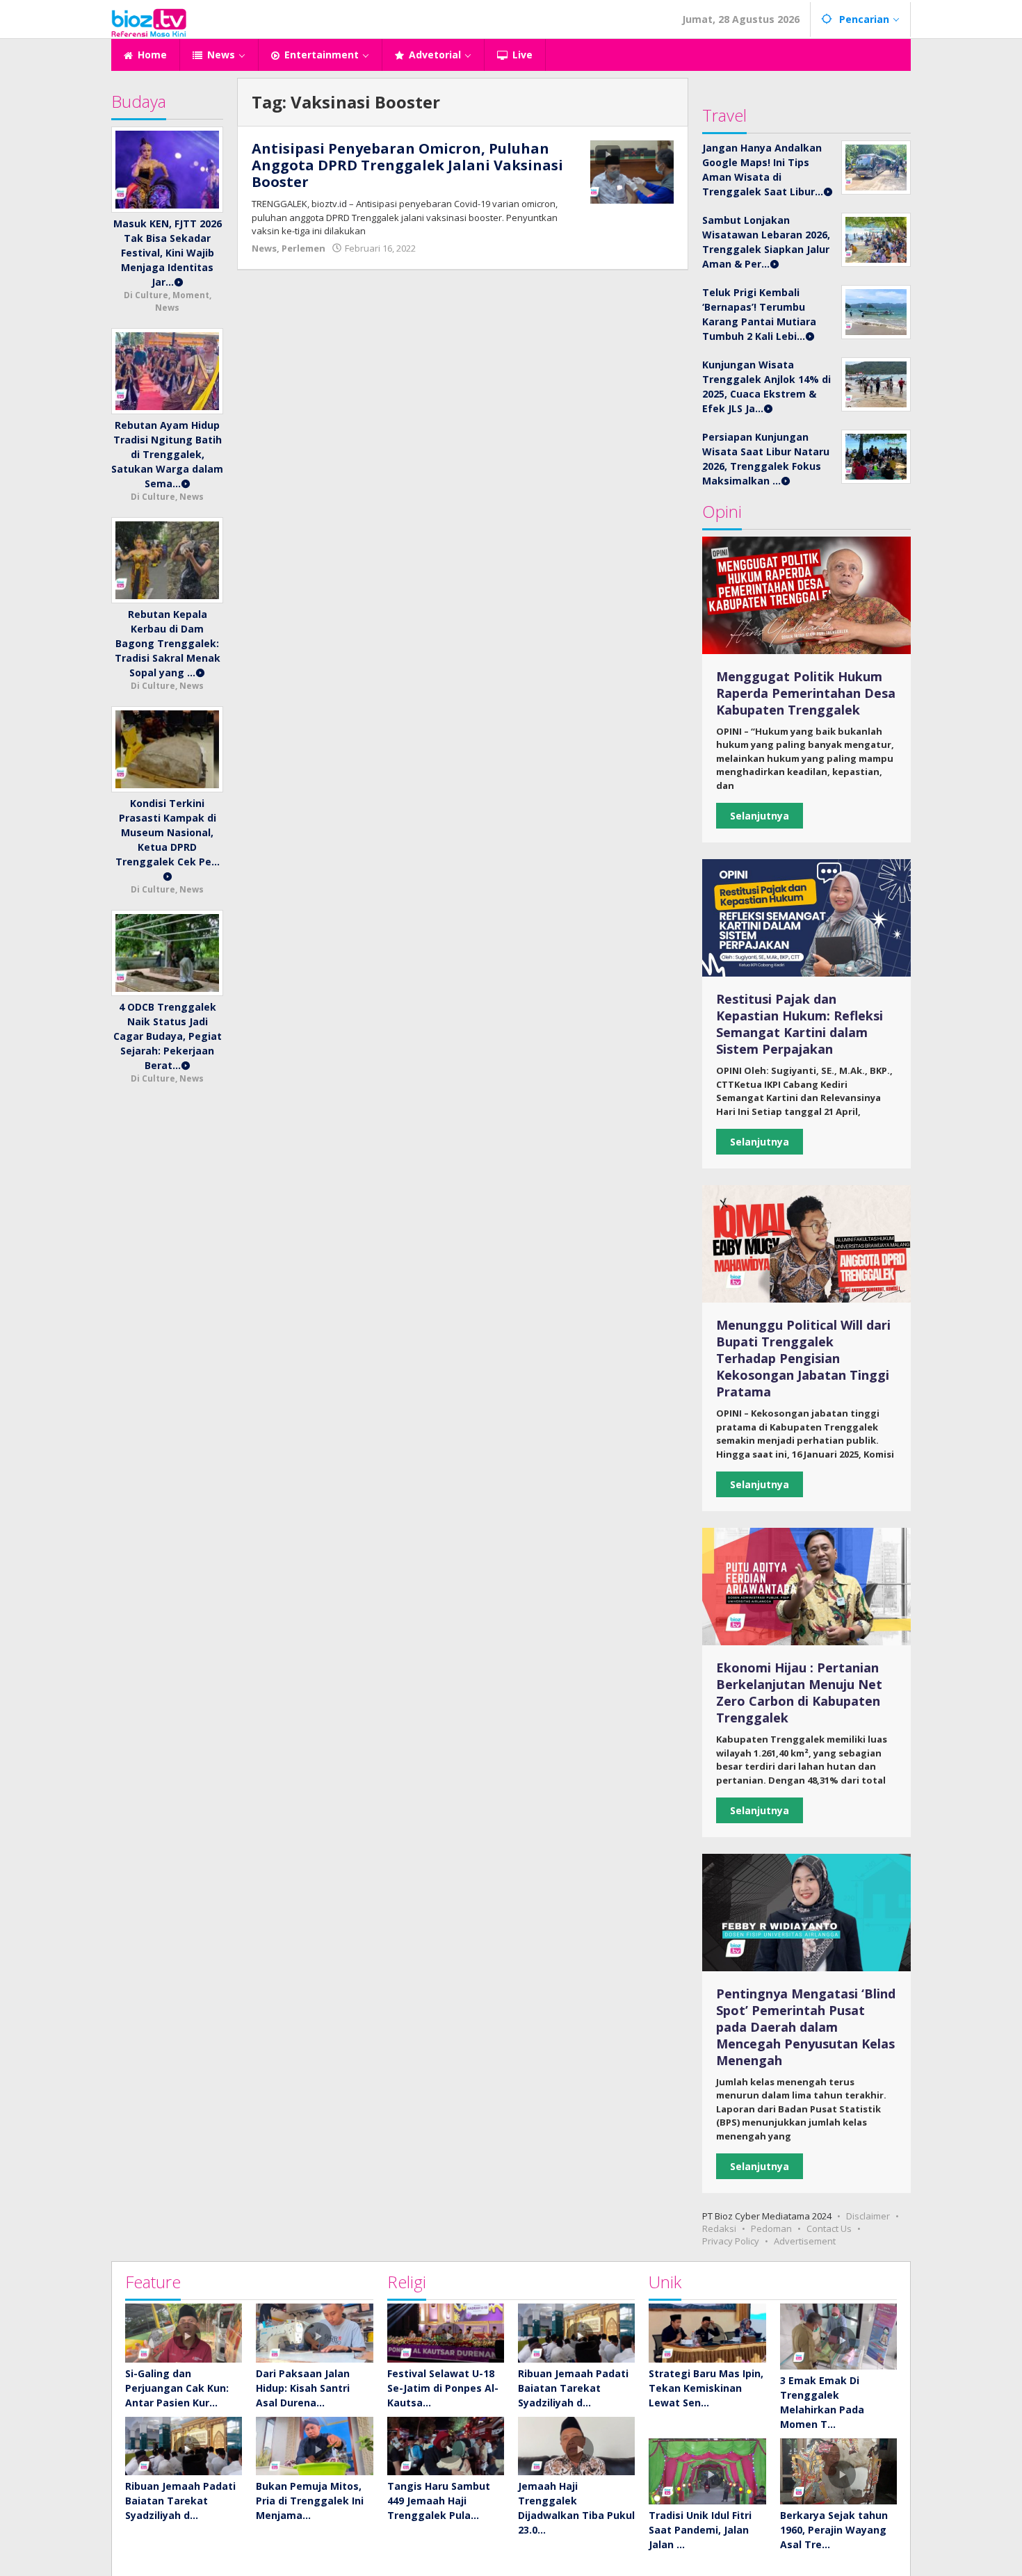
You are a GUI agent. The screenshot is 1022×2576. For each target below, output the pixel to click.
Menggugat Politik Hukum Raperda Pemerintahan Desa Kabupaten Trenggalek (806, 693)
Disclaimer (868, 2216)
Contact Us (829, 2228)
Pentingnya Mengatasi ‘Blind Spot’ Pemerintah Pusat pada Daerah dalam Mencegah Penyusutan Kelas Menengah (806, 2027)
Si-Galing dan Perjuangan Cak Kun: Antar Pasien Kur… (177, 2388)
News (264, 248)
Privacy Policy (731, 2241)
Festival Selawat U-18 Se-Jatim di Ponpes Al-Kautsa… (443, 2388)
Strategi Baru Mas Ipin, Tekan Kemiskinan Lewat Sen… (706, 2388)
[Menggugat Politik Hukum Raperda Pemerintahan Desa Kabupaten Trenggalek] (806, 595)
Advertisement (805, 2241)
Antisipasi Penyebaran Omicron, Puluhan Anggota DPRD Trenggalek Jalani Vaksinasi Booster (407, 165)
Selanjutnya (760, 816)
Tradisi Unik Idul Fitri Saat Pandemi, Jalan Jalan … (700, 2530)
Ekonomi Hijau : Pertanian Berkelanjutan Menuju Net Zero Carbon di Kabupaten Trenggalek (799, 1693)
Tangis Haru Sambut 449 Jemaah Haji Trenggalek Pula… (439, 2501)
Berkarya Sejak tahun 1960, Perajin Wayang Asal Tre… (834, 2530)
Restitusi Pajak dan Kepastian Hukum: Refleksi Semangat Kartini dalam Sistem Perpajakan (800, 1024)
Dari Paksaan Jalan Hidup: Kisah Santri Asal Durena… (303, 2388)
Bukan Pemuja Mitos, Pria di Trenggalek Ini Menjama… (310, 2501)
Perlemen (303, 248)
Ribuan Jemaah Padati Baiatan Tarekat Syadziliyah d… (180, 2501)
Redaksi (719, 2228)
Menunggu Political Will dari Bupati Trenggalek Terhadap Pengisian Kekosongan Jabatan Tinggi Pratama (803, 1358)
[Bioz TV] (149, 21)
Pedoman (771, 2228)
